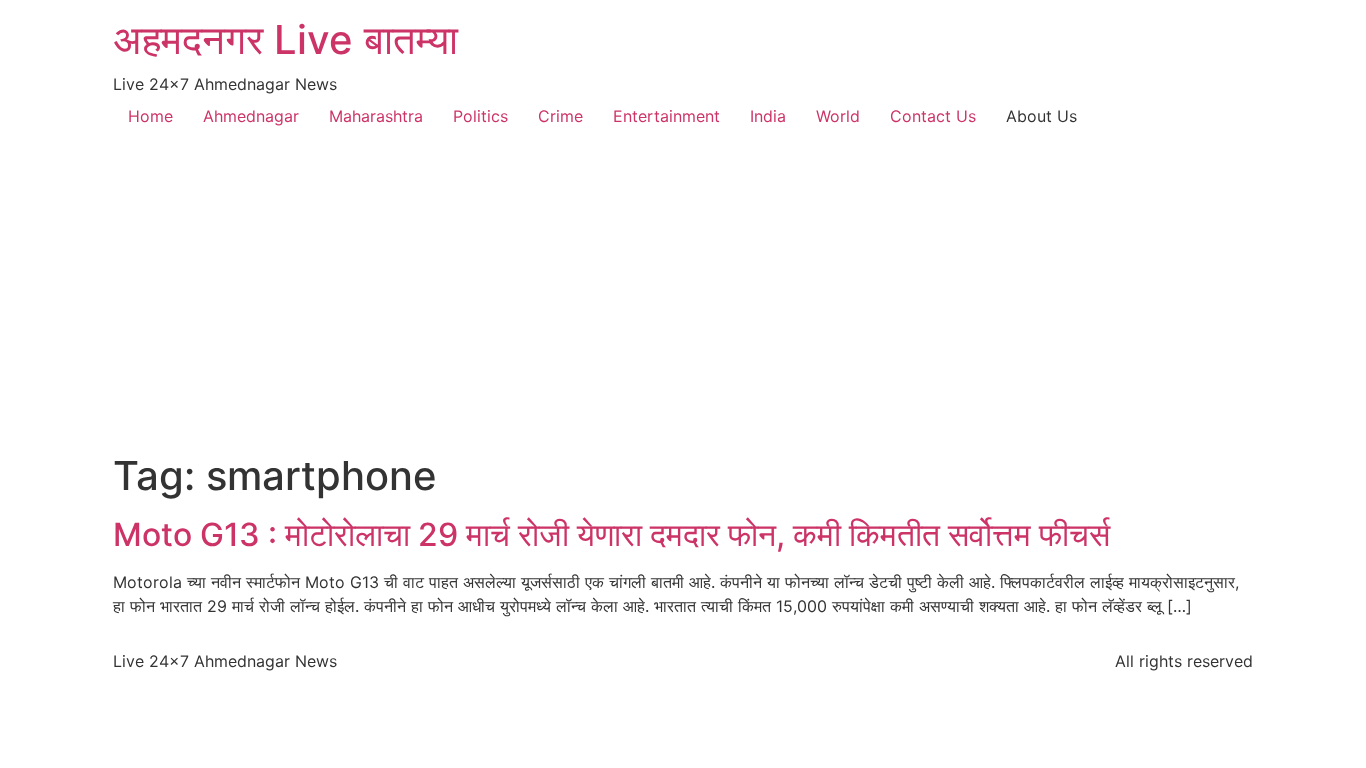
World (838, 116)
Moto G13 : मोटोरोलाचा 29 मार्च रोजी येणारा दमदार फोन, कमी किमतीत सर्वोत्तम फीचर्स (611, 534)
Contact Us (933, 116)
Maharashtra (376, 116)
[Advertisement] (683, 302)
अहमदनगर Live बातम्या (285, 39)
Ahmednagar (251, 116)
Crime (560, 116)
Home (150, 116)
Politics (480, 116)
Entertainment (666, 116)
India (768, 116)
